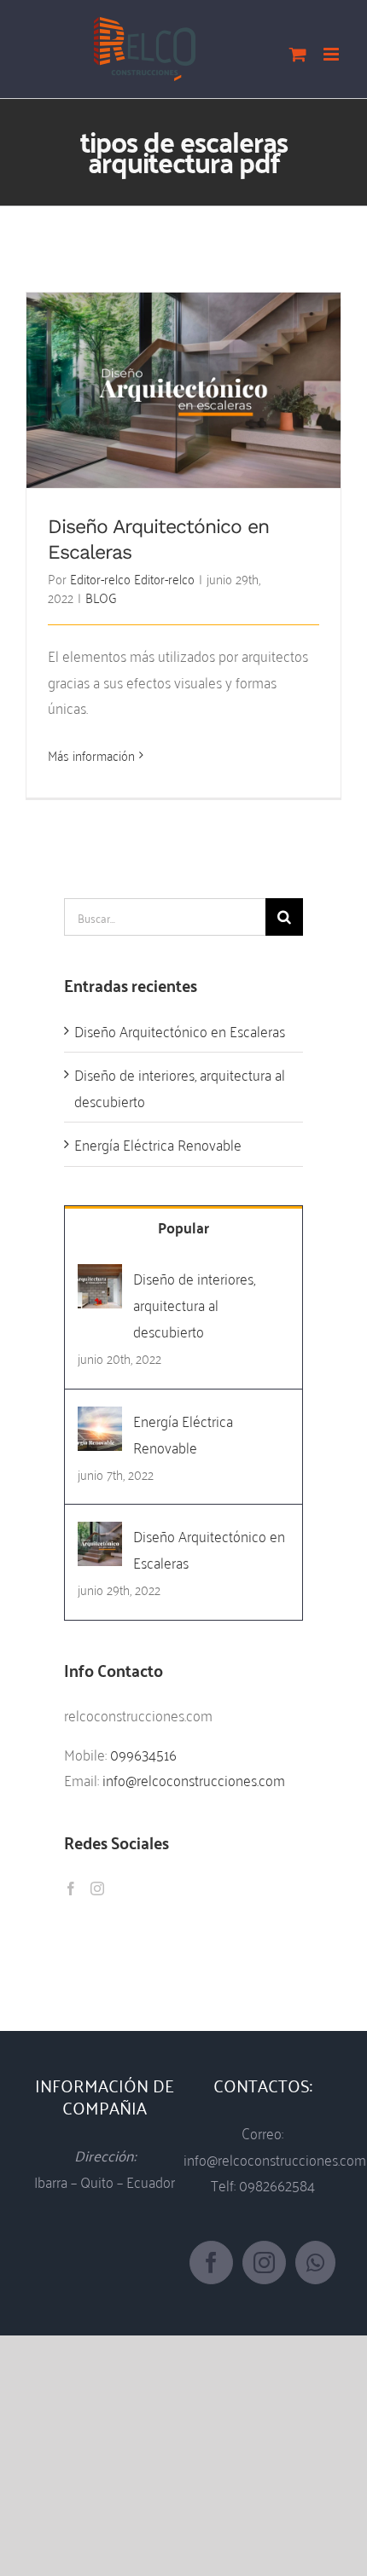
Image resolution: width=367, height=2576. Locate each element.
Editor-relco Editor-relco (132, 578)
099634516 (143, 1753)
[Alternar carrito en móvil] (298, 54)
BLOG (101, 597)
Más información (91, 755)
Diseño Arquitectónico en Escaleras (184, 376)
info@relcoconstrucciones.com (194, 1779)
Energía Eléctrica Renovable (158, 1143)
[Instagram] (97, 1888)
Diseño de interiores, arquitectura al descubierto (180, 1087)
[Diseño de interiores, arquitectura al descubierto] (100, 1277)
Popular (183, 1227)
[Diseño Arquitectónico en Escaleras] (100, 1535)
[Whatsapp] (315, 2263)
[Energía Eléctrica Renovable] (100, 1420)
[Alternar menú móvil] (332, 54)
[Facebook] (71, 1888)
